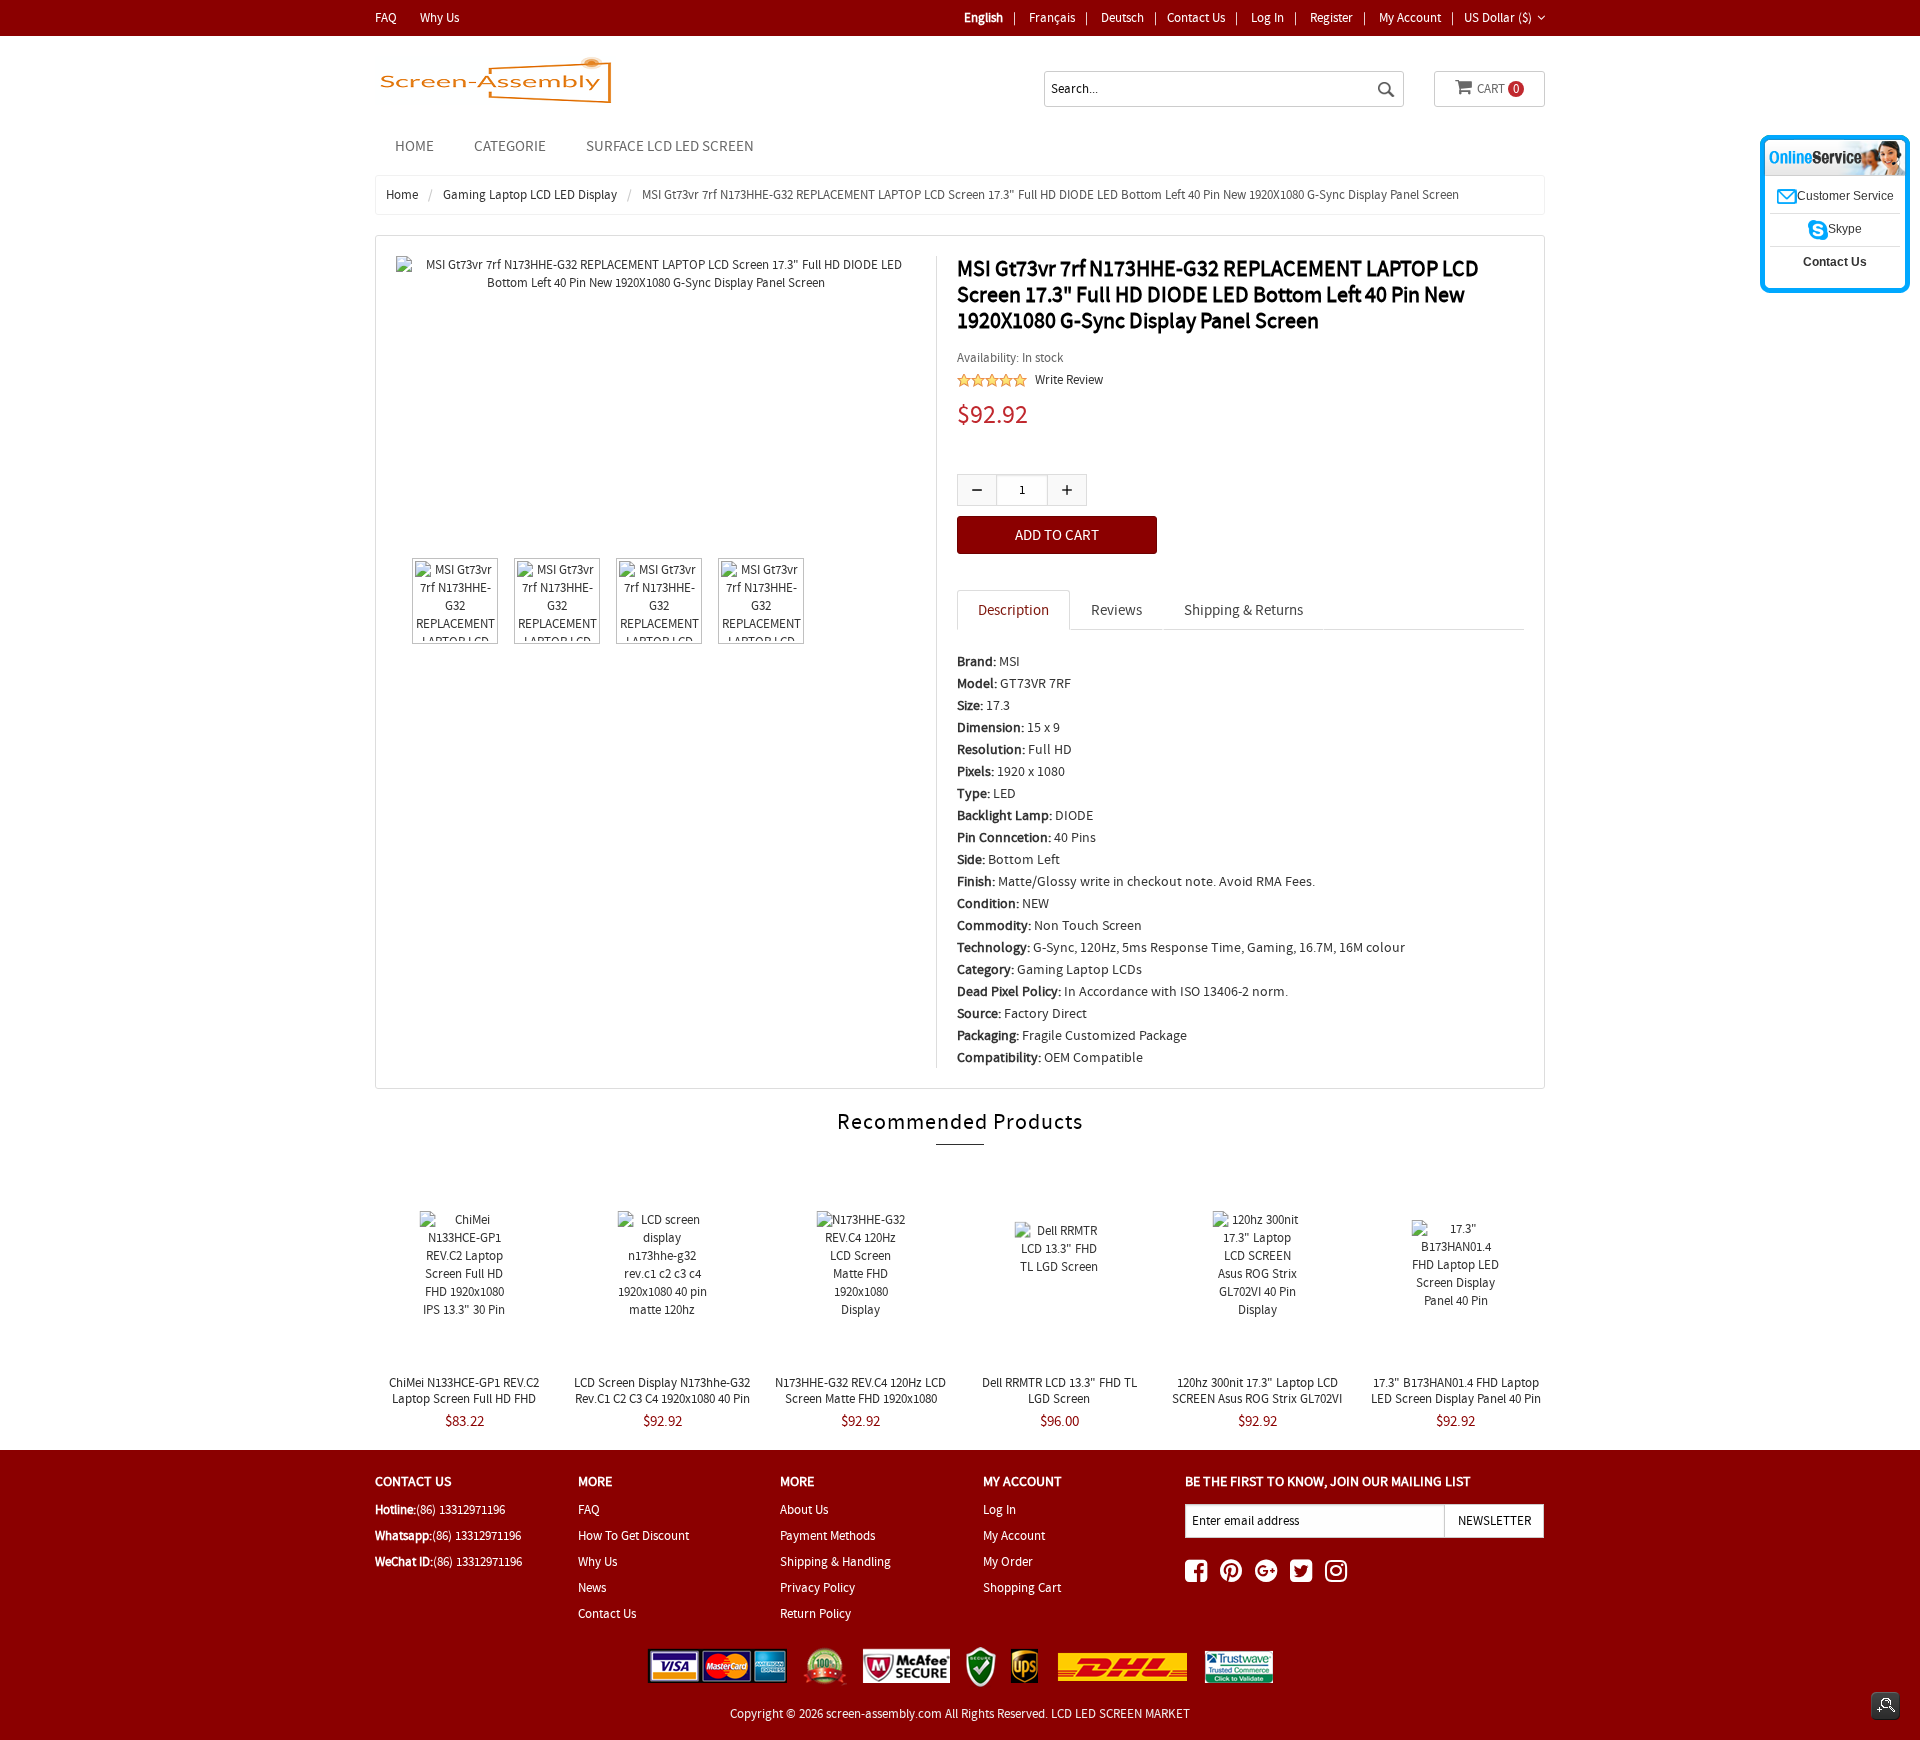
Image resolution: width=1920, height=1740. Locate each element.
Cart (1498, 88)
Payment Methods (827, 1535)
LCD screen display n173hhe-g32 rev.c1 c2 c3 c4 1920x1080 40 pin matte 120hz (662, 1398)
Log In (1267, 17)
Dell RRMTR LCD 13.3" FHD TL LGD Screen (1059, 1390)
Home (414, 146)
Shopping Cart (1022, 1587)
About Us (804, 1509)
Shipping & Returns (1243, 610)
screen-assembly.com (884, 1713)
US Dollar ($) (1498, 17)
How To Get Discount (633, 1535)
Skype (1845, 229)
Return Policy (815, 1613)
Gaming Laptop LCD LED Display (530, 194)
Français (1052, 17)
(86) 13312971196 (460, 1509)
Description (1013, 610)
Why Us (439, 17)
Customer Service (1845, 196)
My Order (1008, 1561)
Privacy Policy (817, 1587)
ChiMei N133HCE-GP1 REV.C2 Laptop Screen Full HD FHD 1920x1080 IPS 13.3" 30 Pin (464, 1398)
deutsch (1122, 17)
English (983, 17)
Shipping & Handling (835, 1561)
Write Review (1069, 379)
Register (1331, 17)
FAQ (386, 17)
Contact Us (1196, 17)
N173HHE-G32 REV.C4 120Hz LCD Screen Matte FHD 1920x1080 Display (860, 1398)
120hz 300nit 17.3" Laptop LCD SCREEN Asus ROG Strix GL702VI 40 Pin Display (1257, 1398)
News (592, 1587)
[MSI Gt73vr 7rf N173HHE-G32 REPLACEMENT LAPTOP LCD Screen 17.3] (450, 601)
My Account (1410, 17)
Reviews (1116, 610)
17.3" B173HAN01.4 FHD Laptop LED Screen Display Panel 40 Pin (1456, 1390)
